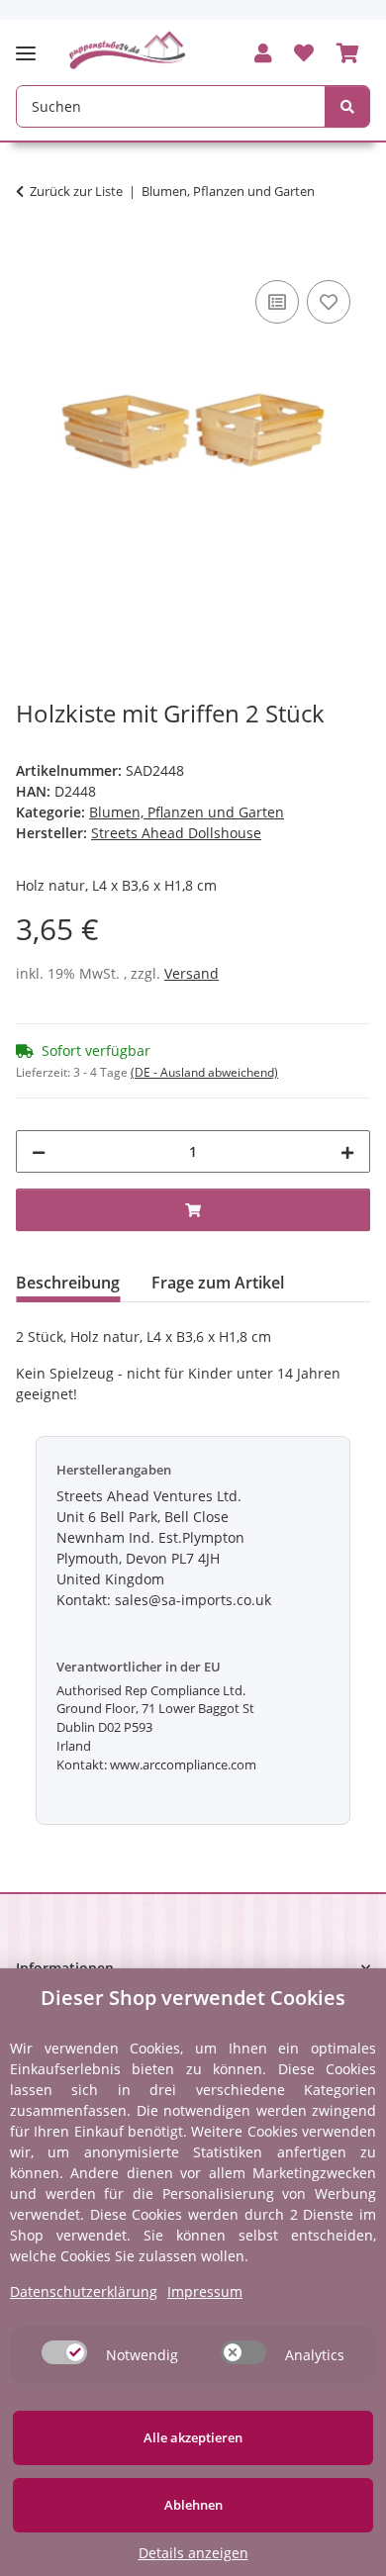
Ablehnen (193, 2505)
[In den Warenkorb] (32, 253)
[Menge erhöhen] (347, 1151)
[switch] (64, 2352)
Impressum (205, 2291)
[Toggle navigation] (32, 45)
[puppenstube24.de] (128, 50)
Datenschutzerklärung (84, 2291)
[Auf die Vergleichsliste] (277, 302)
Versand (192, 973)
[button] (263, 54)
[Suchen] (347, 106)
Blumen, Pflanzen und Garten (187, 812)
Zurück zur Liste (76, 191)
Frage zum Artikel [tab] (218, 1283)
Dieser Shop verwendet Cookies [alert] (193, 1998)
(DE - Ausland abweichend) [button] (204, 1072)
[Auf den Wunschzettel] (329, 302)
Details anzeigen (193, 2553)
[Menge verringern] (39, 1151)
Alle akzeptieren (193, 2437)
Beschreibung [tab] (68, 1283)
